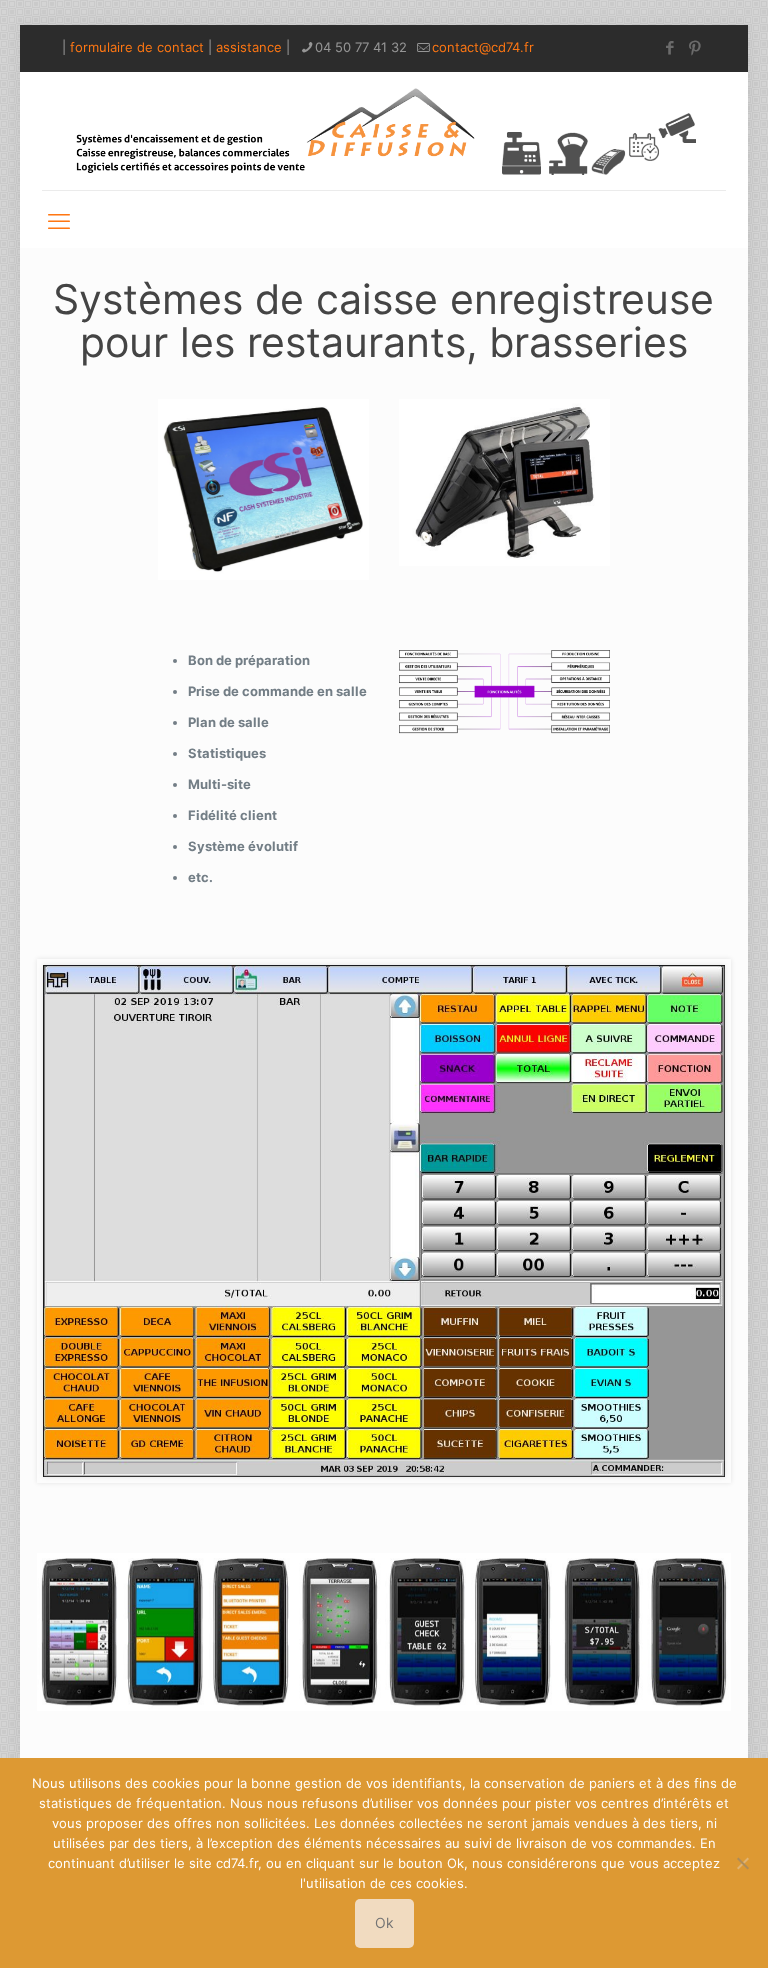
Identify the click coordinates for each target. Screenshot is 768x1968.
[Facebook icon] (669, 47)
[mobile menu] (59, 219)
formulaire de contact (137, 47)
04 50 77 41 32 (361, 47)
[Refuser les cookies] (743, 1863)
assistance (249, 47)
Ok (384, 1922)
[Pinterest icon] (694, 47)
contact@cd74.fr (483, 47)
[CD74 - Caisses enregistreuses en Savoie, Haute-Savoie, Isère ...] (384, 131)
